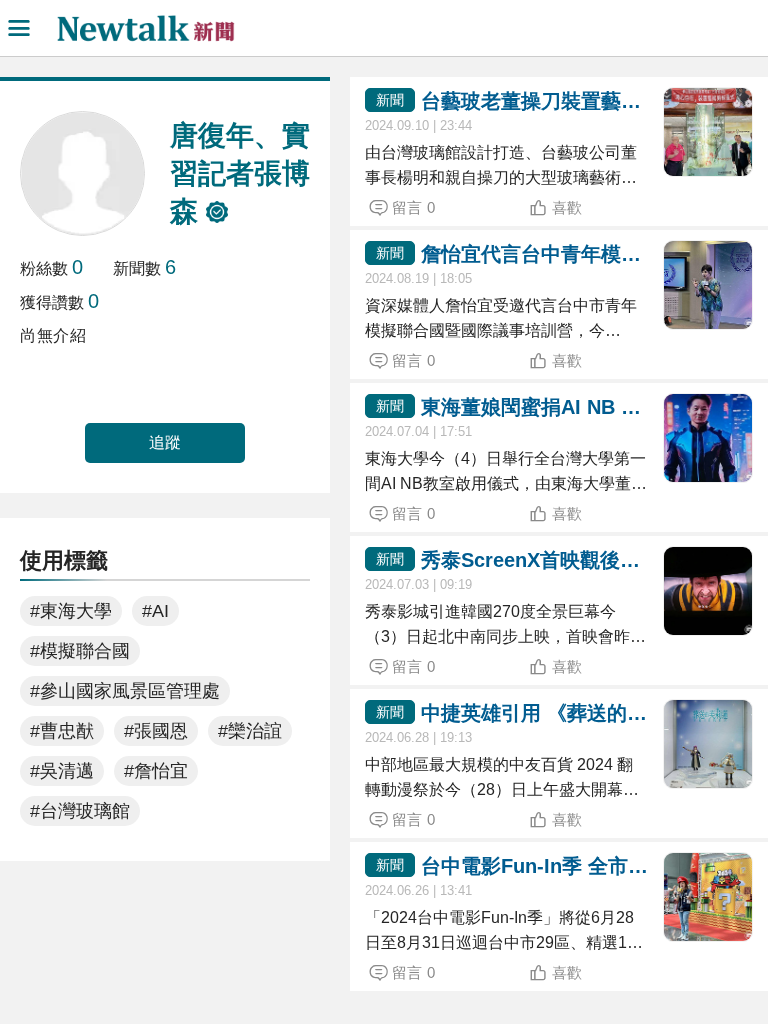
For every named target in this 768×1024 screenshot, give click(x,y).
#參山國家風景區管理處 (125, 691)
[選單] (19, 28)
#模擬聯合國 (80, 651)
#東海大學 (71, 611)
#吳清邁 (62, 771)
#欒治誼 (250, 731)
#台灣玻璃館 (80, 811)
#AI (155, 611)
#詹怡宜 (156, 771)
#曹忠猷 (62, 731)
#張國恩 (156, 731)
